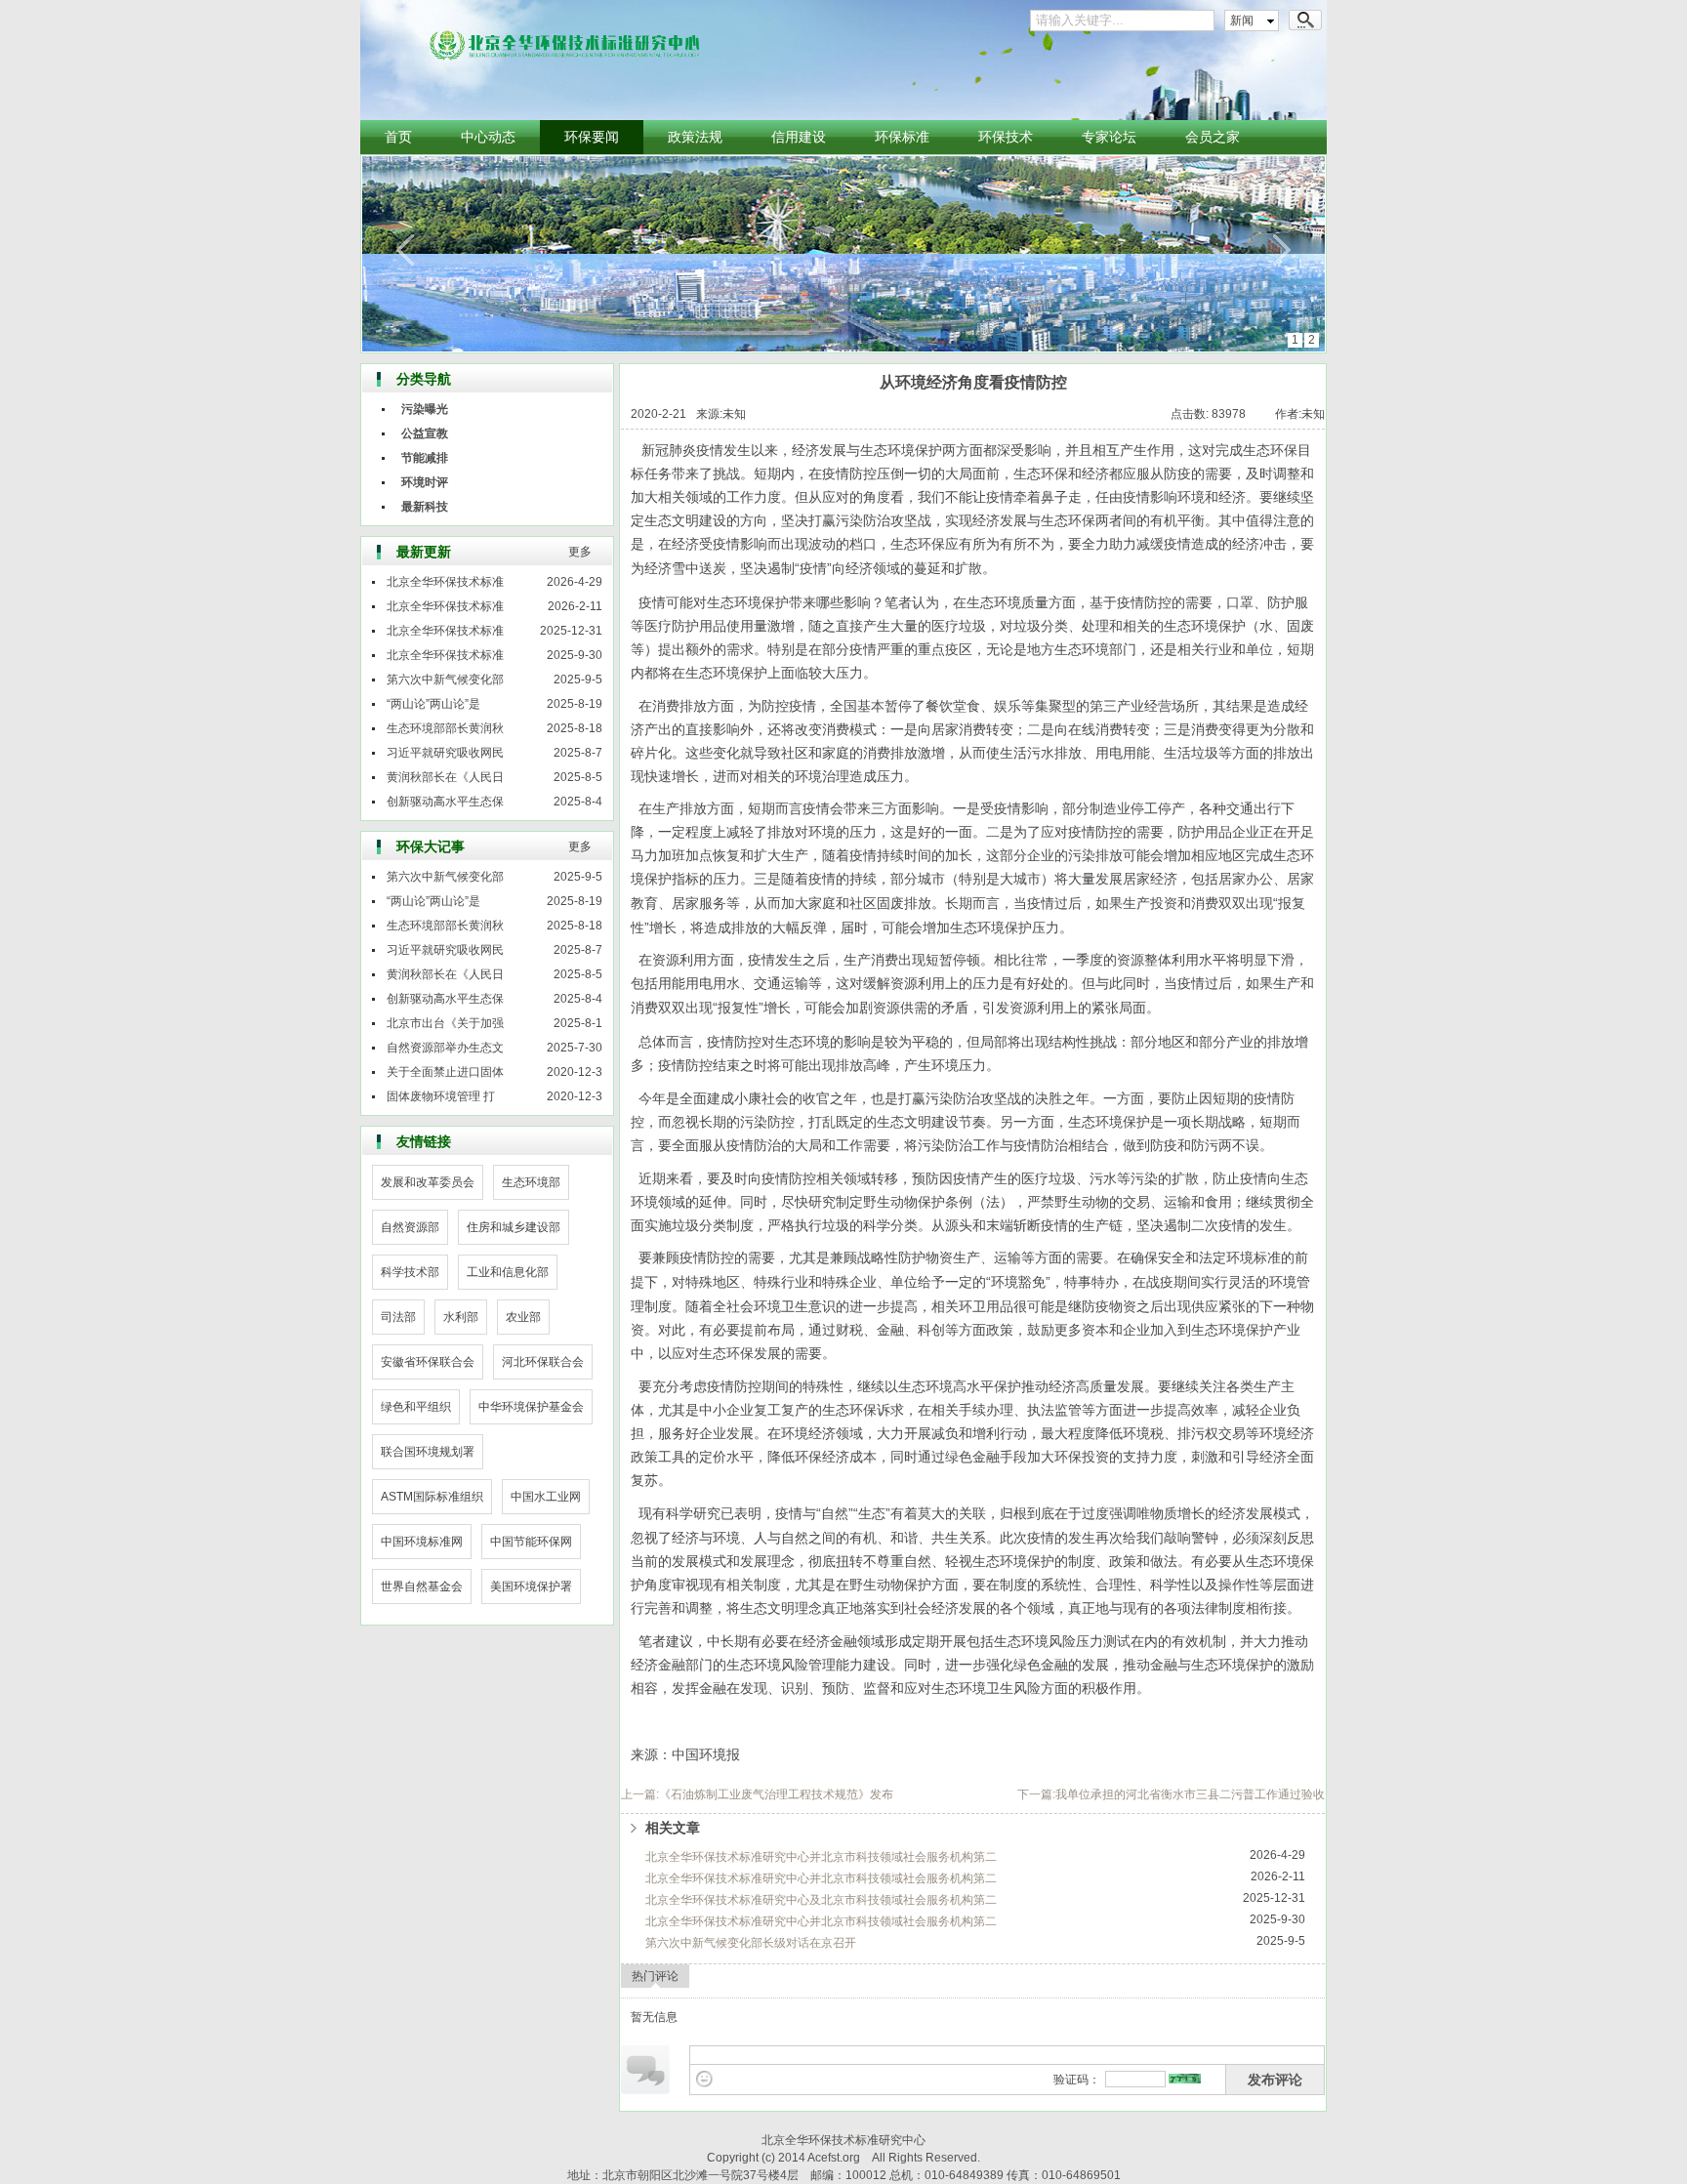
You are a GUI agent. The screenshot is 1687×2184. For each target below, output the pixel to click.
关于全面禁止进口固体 (445, 1072)
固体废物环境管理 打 (441, 1096)
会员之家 (1213, 137)
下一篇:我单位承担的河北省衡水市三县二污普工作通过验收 (1171, 1794)
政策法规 (695, 137)
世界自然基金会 (422, 1586)
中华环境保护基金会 (531, 1407)
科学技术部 (410, 1272)
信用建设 (799, 137)
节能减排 (425, 458)
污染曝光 (425, 409)
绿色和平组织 (416, 1407)
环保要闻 (592, 137)
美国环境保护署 (531, 1586)
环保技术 (1006, 137)
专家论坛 (1109, 137)
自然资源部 (410, 1227)
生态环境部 (531, 1182)
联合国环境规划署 (428, 1452)
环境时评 (425, 482)
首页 (398, 137)
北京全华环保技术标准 (445, 582)
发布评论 (1275, 2080)
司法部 (398, 1317)
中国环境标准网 (422, 1542)
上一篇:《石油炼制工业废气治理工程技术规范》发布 (757, 1794)
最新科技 (425, 507)
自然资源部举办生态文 (445, 1048)
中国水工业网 (546, 1497)
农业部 (523, 1317)
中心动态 (488, 137)
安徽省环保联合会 (428, 1362)
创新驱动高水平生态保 (445, 802)
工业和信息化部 (508, 1272)
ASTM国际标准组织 (432, 1497)
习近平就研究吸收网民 (445, 753)
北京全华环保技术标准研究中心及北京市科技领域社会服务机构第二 (821, 1900)
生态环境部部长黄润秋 (445, 728)
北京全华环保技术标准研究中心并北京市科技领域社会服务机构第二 (821, 1857)
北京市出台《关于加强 (445, 1023)
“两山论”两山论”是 (433, 704)
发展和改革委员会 (428, 1182)
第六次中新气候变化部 (445, 680)
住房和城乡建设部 (514, 1227)
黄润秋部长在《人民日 (445, 777)
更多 (580, 552)
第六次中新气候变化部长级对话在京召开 (751, 1943)
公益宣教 (425, 433)
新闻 (1242, 21)
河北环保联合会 (543, 1362)
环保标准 (902, 137)
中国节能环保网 (531, 1542)
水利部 (461, 1317)
